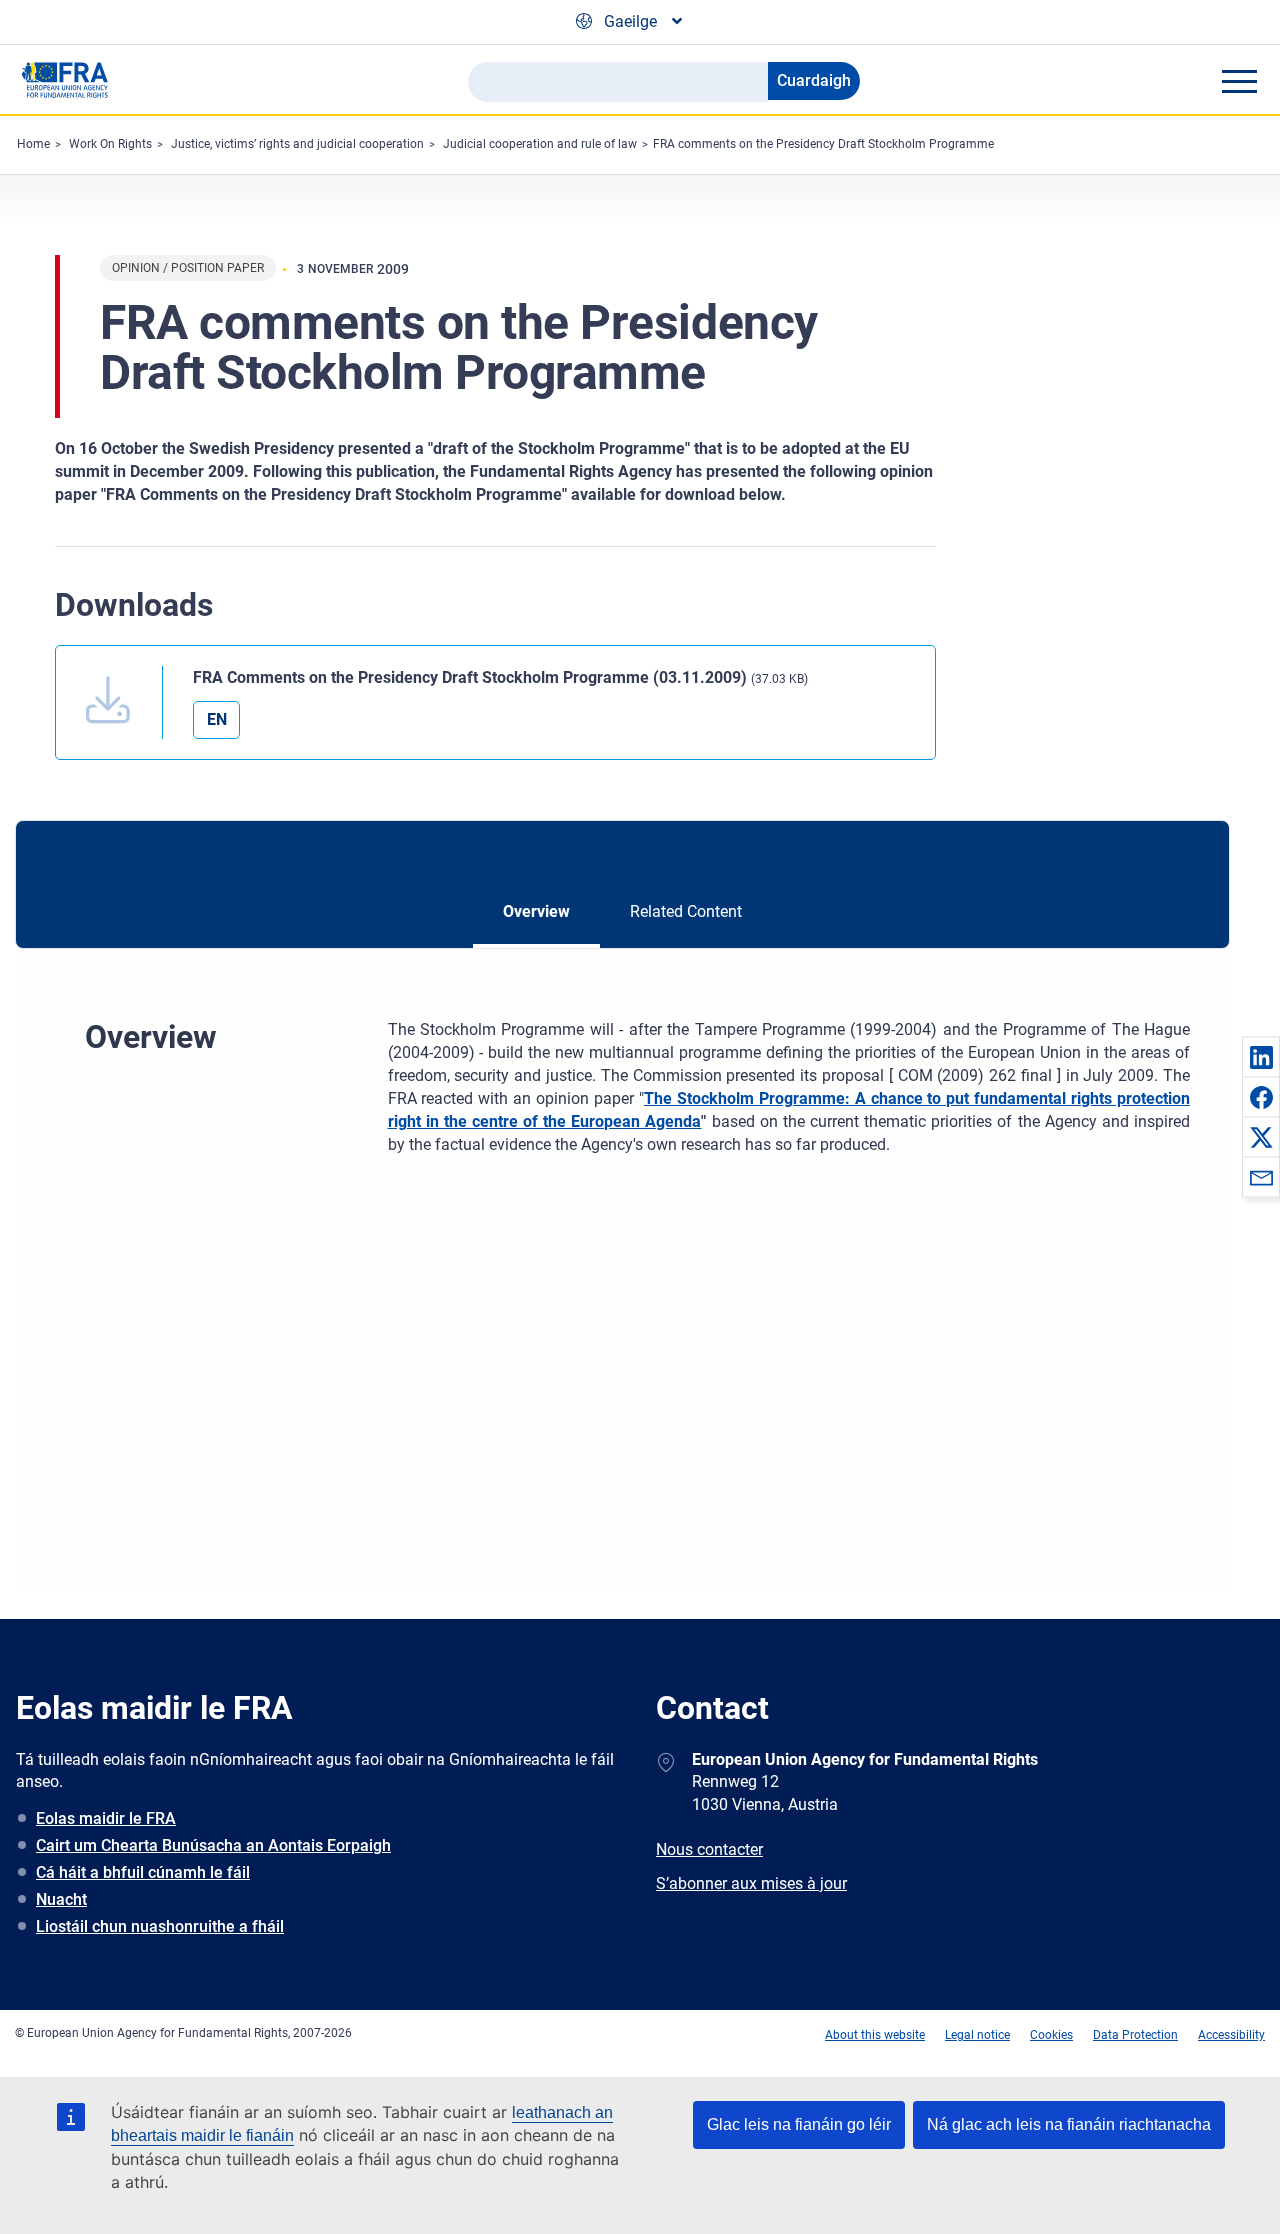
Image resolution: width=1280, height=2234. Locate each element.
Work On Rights (110, 144)
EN (217, 719)
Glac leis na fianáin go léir (799, 2124)
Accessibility (1231, 2035)
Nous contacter (709, 1849)
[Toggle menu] (1239, 81)
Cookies (1051, 2035)
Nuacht (61, 1899)
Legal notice (977, 2035)
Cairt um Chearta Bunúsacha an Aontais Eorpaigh (213, 1845)
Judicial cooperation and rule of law (540, 144)
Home (33, 144)
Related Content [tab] (686, 911)
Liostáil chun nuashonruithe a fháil (160, 1926)
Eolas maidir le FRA (106, 1818)
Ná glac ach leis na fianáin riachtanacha (1069, 2124)
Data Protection (1135, 2035)
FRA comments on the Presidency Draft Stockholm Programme (823, 144)
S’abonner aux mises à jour (751, 1883)
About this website (875, 2035)
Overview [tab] (536, 911)
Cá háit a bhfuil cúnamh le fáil (143, 1872)
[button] (1261, 1057)
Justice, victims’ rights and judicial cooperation (297, 144)
